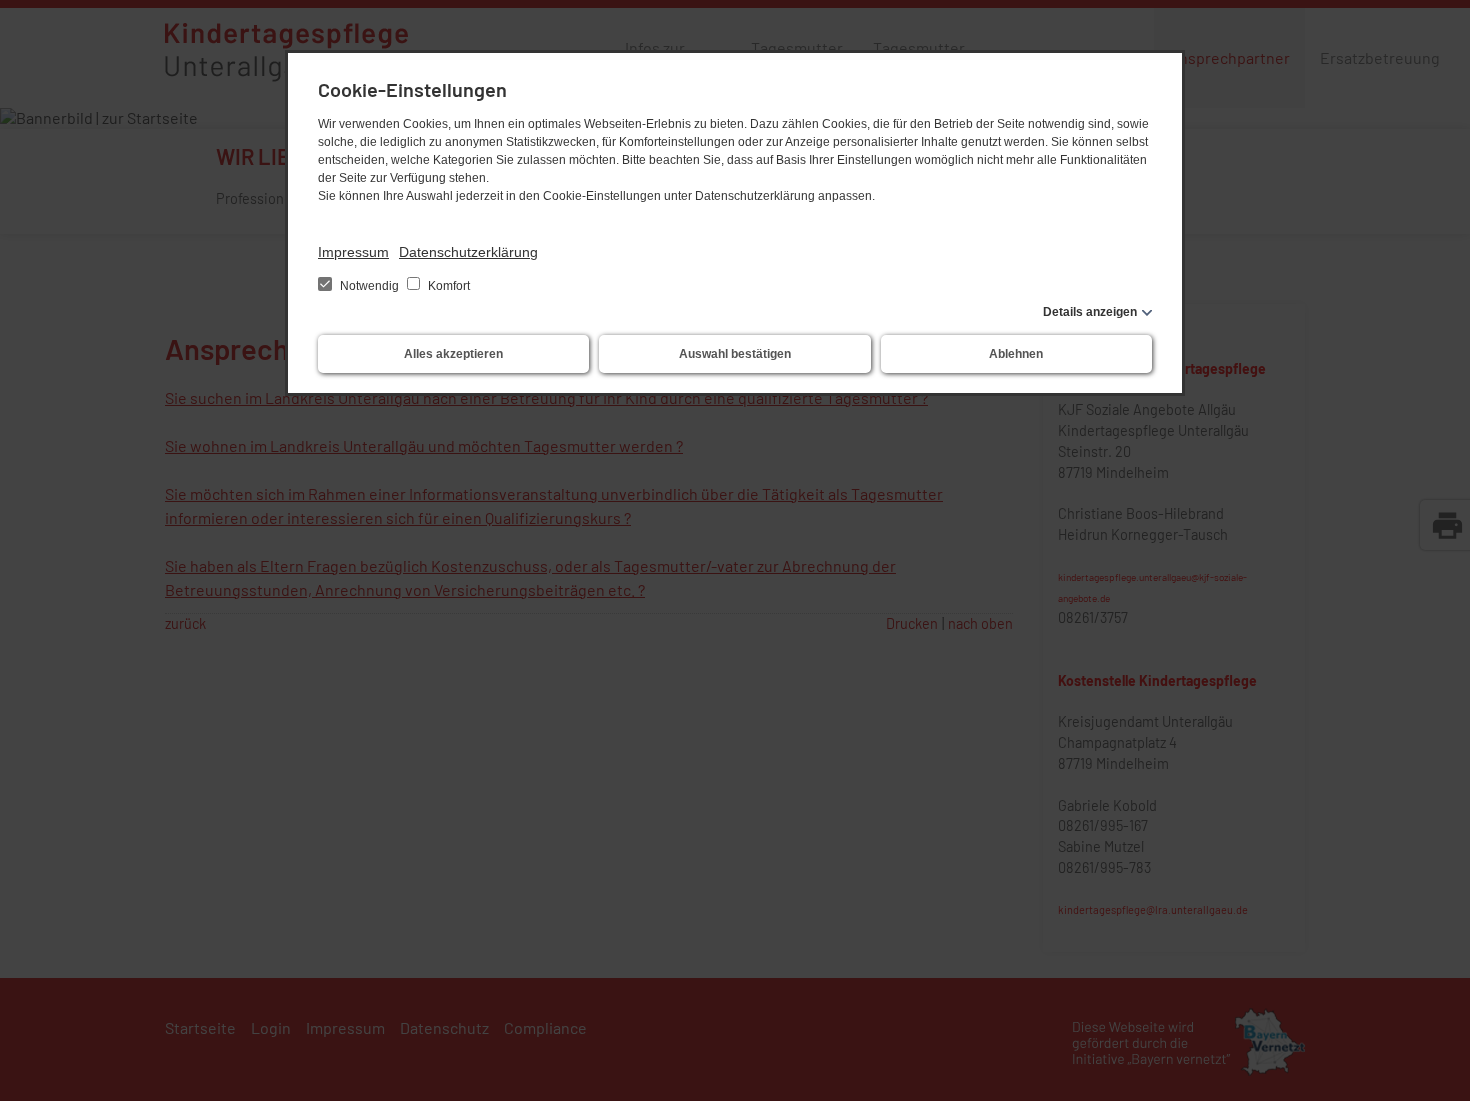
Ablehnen (1016, 354)
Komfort (447, 286)
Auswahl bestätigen (735, 354)
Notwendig (369, 286)
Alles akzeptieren (453, 354)
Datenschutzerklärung (468, 252)
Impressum (353, 252)
